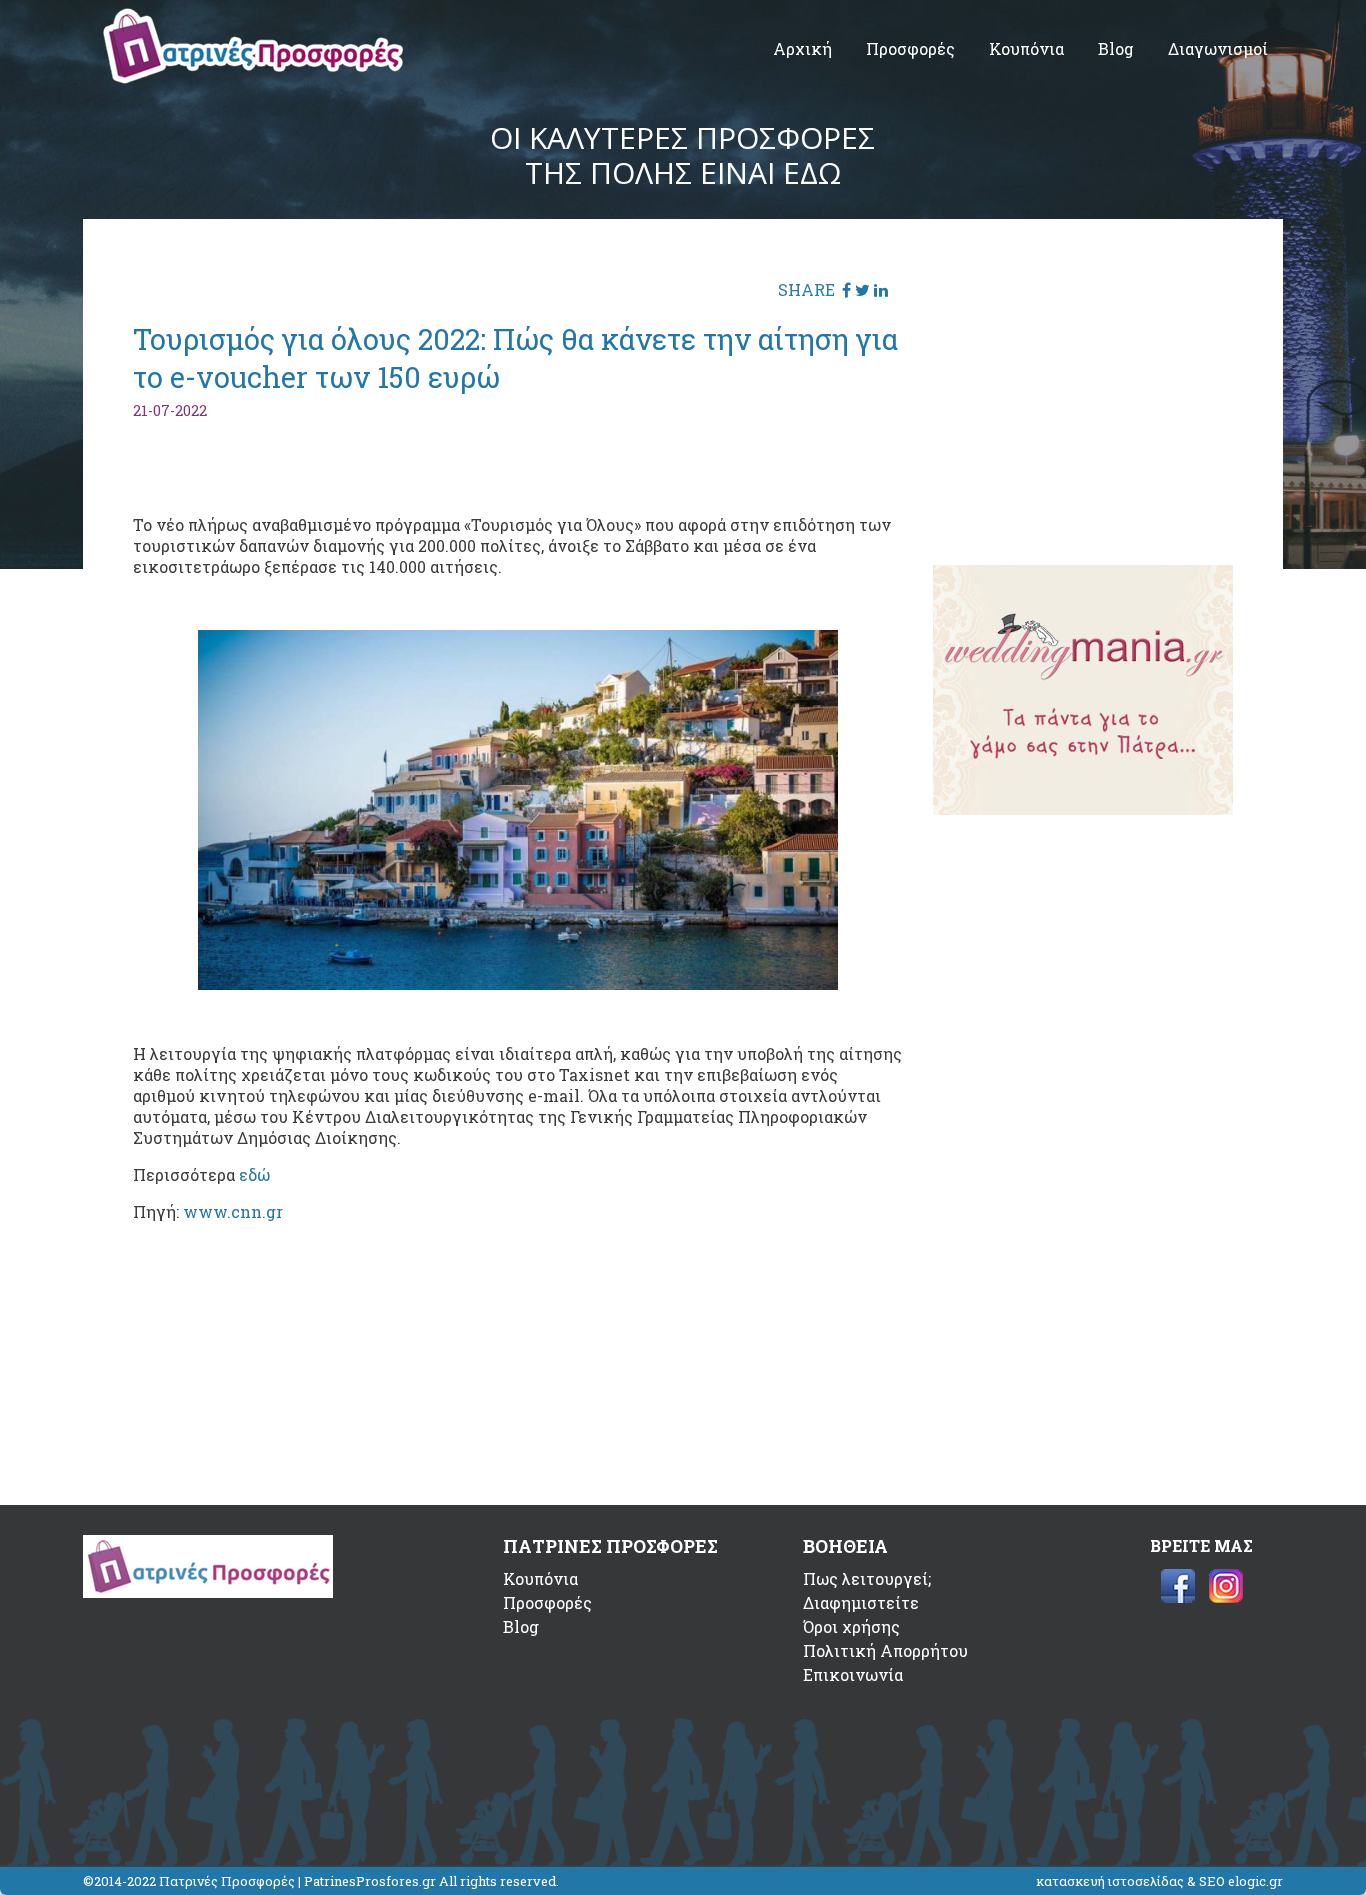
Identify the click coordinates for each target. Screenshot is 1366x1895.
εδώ (254, 1174)
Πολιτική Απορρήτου (885, 1650)
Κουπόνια (1026, 48)
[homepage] (253, 77)
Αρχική (802, 48)
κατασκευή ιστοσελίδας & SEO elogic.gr (1159, 1881)
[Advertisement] (1083, 394)
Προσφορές (910, 48)
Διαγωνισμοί (1218, 48)
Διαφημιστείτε (861, 1602)
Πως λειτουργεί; (867, 1578)
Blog (1116, 48)
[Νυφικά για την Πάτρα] (1083, 808)
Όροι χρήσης (851, 1626)
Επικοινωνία (853, 1674)
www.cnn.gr (233, 1211)
